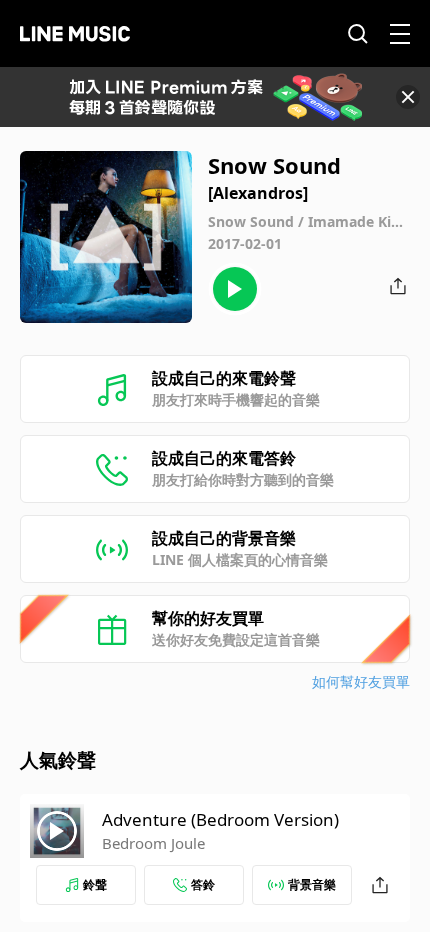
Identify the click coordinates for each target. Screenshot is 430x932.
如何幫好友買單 (361, 681)
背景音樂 (312, 884)
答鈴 (203, 884)
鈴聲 (95, 884)
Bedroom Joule (153, 843)
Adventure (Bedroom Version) (220, 819)
